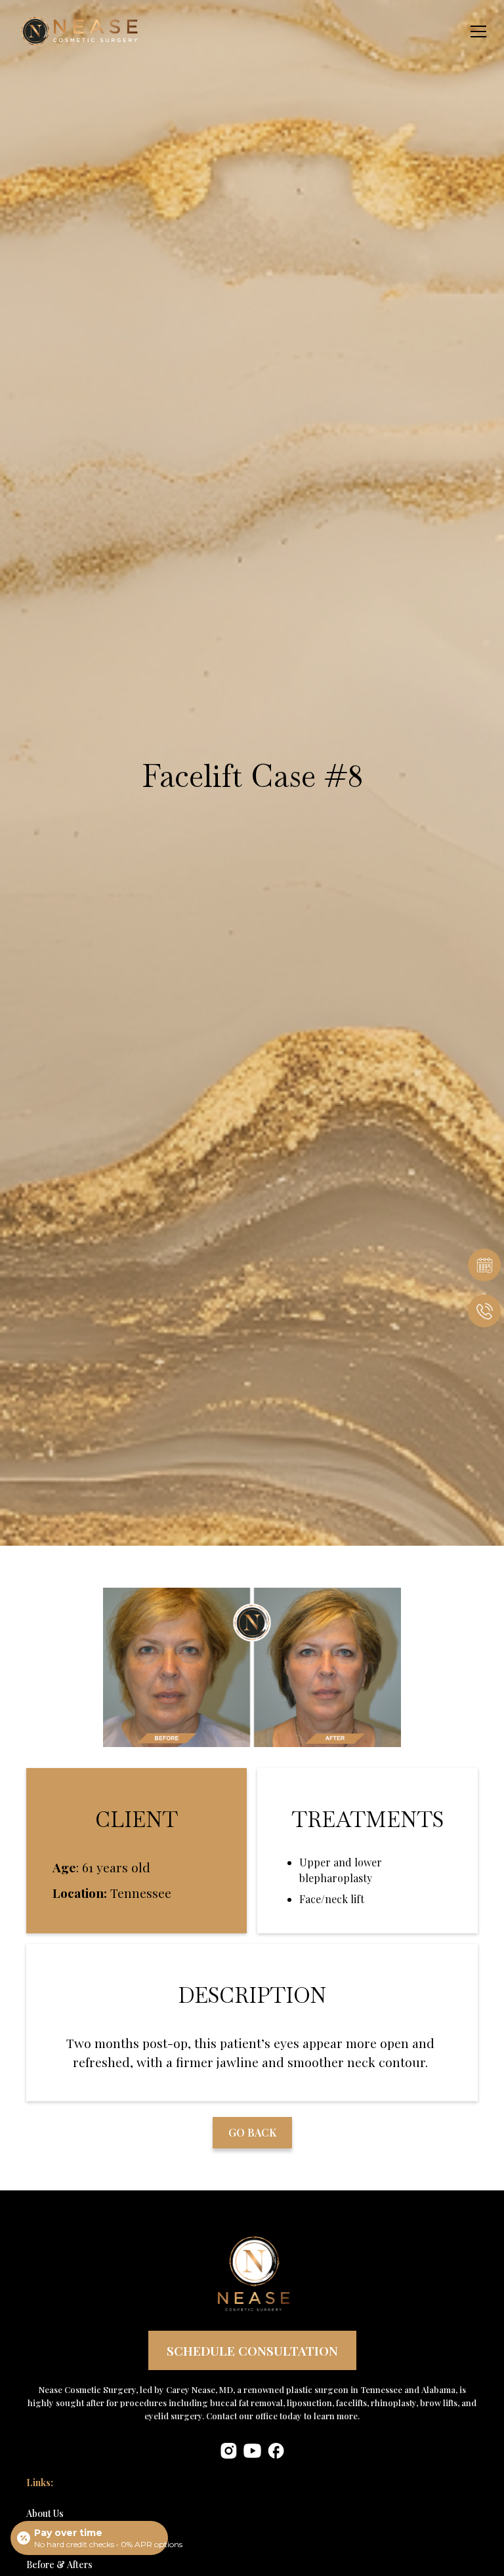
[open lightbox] (252, 1667)
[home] (62, 31)
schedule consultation (252, 2350)
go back (252, 2132)
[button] (476, 31)
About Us (45, 2513)
